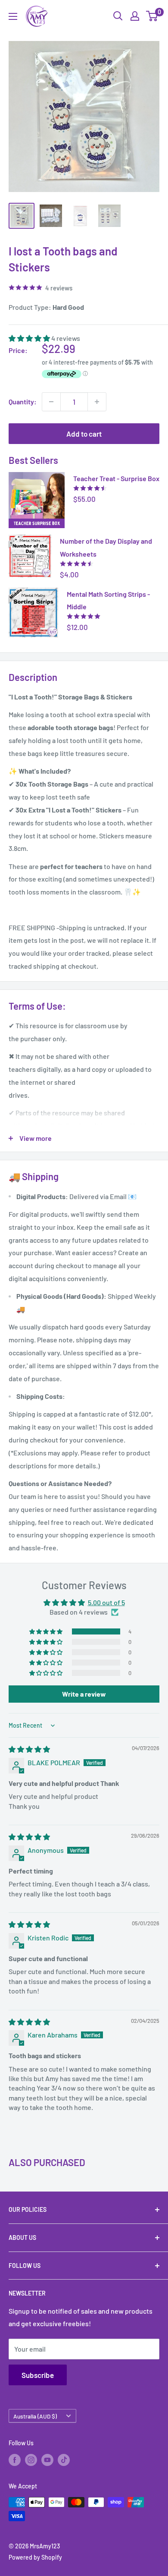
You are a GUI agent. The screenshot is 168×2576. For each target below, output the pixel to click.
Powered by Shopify (35, 2557)
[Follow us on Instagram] (31, 2460)
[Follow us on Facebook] (15, 2460)
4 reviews (59, 288)
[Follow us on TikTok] (64, 2460)
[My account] (135, 16)
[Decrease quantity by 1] (51, 402)
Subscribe (38, 2375)
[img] (29, 1749)
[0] (152, 16)
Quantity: (23, 402)
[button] (30, 338)
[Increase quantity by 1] (97, 402)
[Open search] (118, 16)
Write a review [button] (84, 1694)
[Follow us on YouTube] (47, 2460)
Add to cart (84, 434)
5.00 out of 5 (106, 1602)
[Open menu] (13, 16)
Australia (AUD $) (35, 2416)
